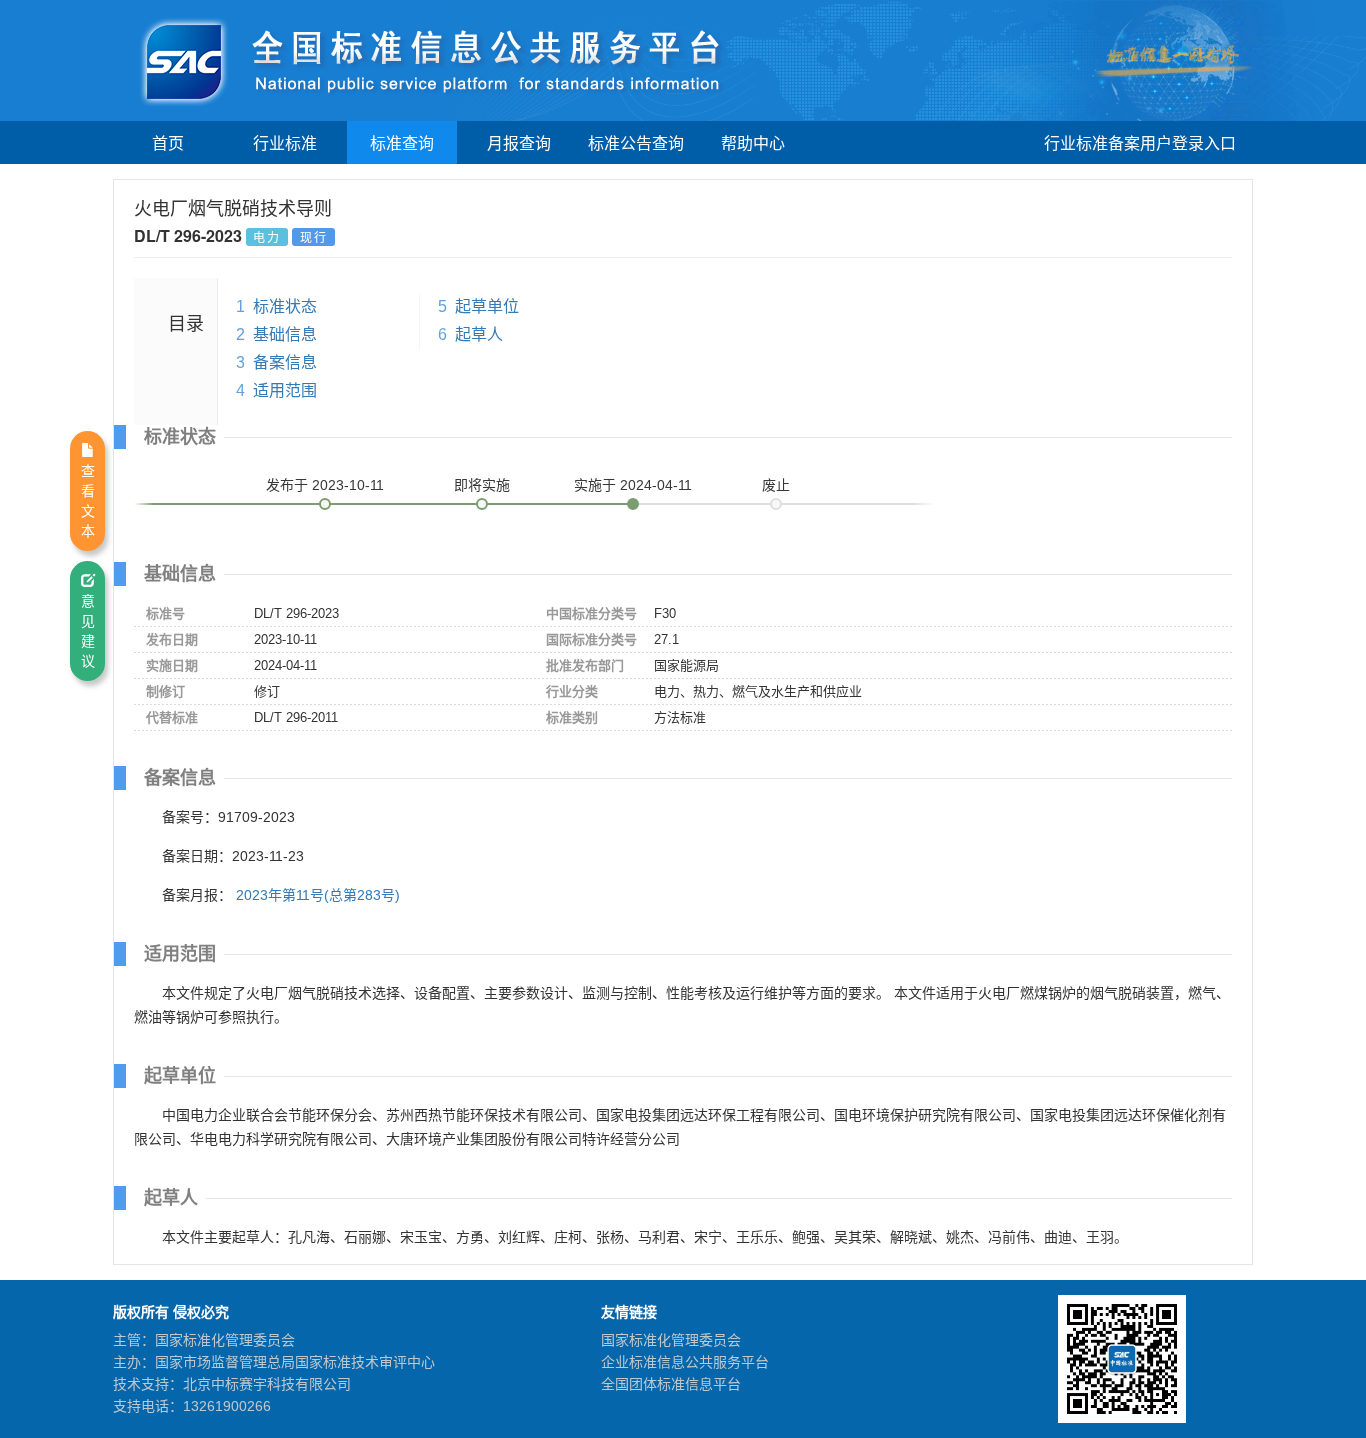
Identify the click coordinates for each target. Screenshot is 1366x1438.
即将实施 (482, 485)
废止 (776, 485)
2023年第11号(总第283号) (318, 895)
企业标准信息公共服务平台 (685, 1362)
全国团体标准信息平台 (671, 1384)
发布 (325, 485)
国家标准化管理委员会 (671, 1340)
